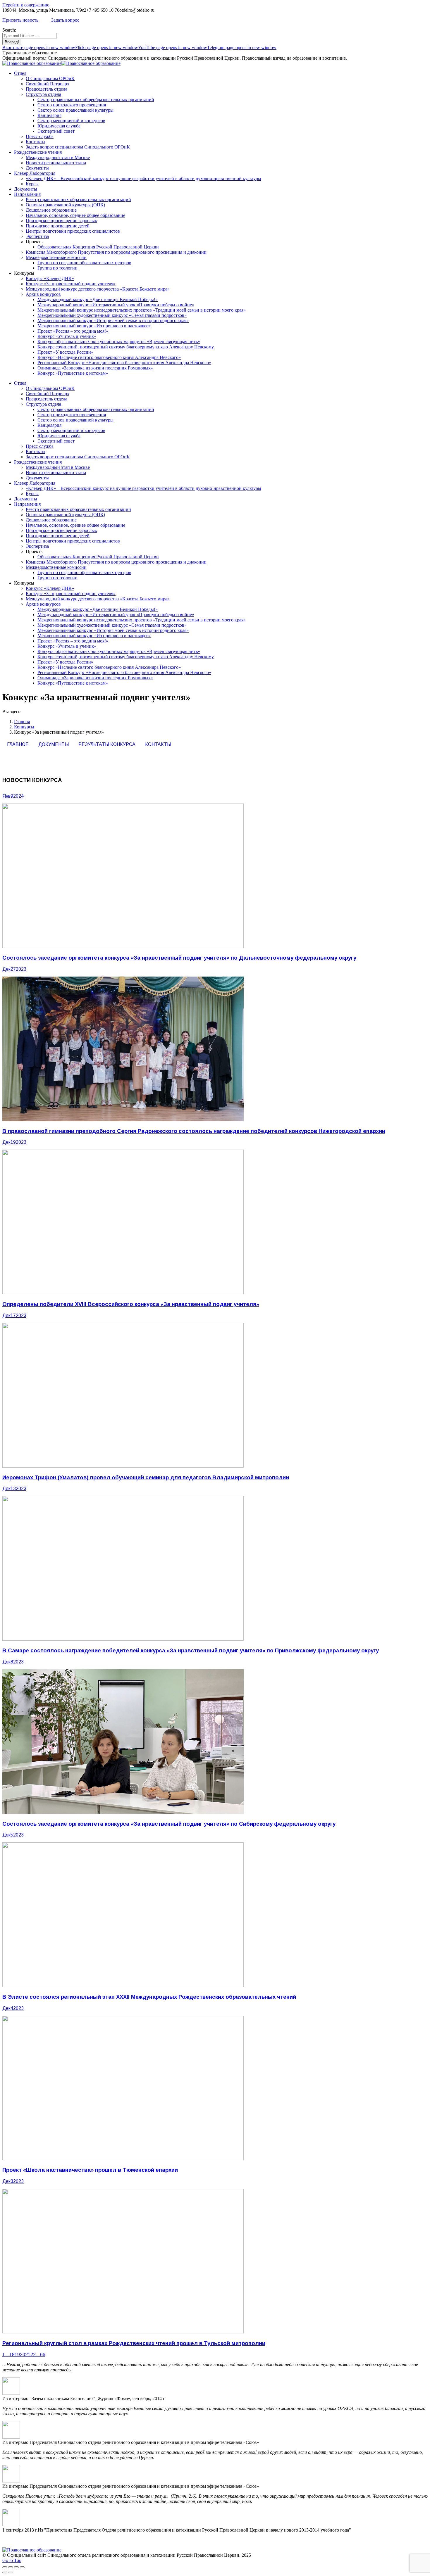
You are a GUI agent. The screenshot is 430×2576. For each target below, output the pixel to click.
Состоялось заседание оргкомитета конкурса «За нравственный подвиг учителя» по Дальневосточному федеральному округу (179, 958)
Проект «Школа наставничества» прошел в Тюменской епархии (90, 2170)
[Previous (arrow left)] (5, 2572)
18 (12, 2355)
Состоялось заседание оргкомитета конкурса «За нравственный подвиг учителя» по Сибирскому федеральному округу (169, 1824)
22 (33, 2355)
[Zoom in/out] (22, 2567)
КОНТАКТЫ (158, 744)
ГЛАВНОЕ (18, 744)
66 (43, 2355)
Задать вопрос (65, 20)
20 (23, 2355)
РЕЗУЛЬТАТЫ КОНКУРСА (107, 744)
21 (28, 2355)
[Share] (11, 2567)
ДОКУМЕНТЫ (54, 744)
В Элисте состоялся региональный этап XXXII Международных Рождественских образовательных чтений (149, 1997)
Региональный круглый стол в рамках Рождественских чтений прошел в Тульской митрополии (134, 2343)
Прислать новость (20, 20)
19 (17, 2355)
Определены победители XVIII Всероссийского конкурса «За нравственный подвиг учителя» (131, 1304)
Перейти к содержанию (26, 5)
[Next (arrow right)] (11, 2572)
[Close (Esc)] (5, 2567)
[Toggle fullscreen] (16, 2567)
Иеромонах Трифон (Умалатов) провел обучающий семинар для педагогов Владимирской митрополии (146, 1477)
